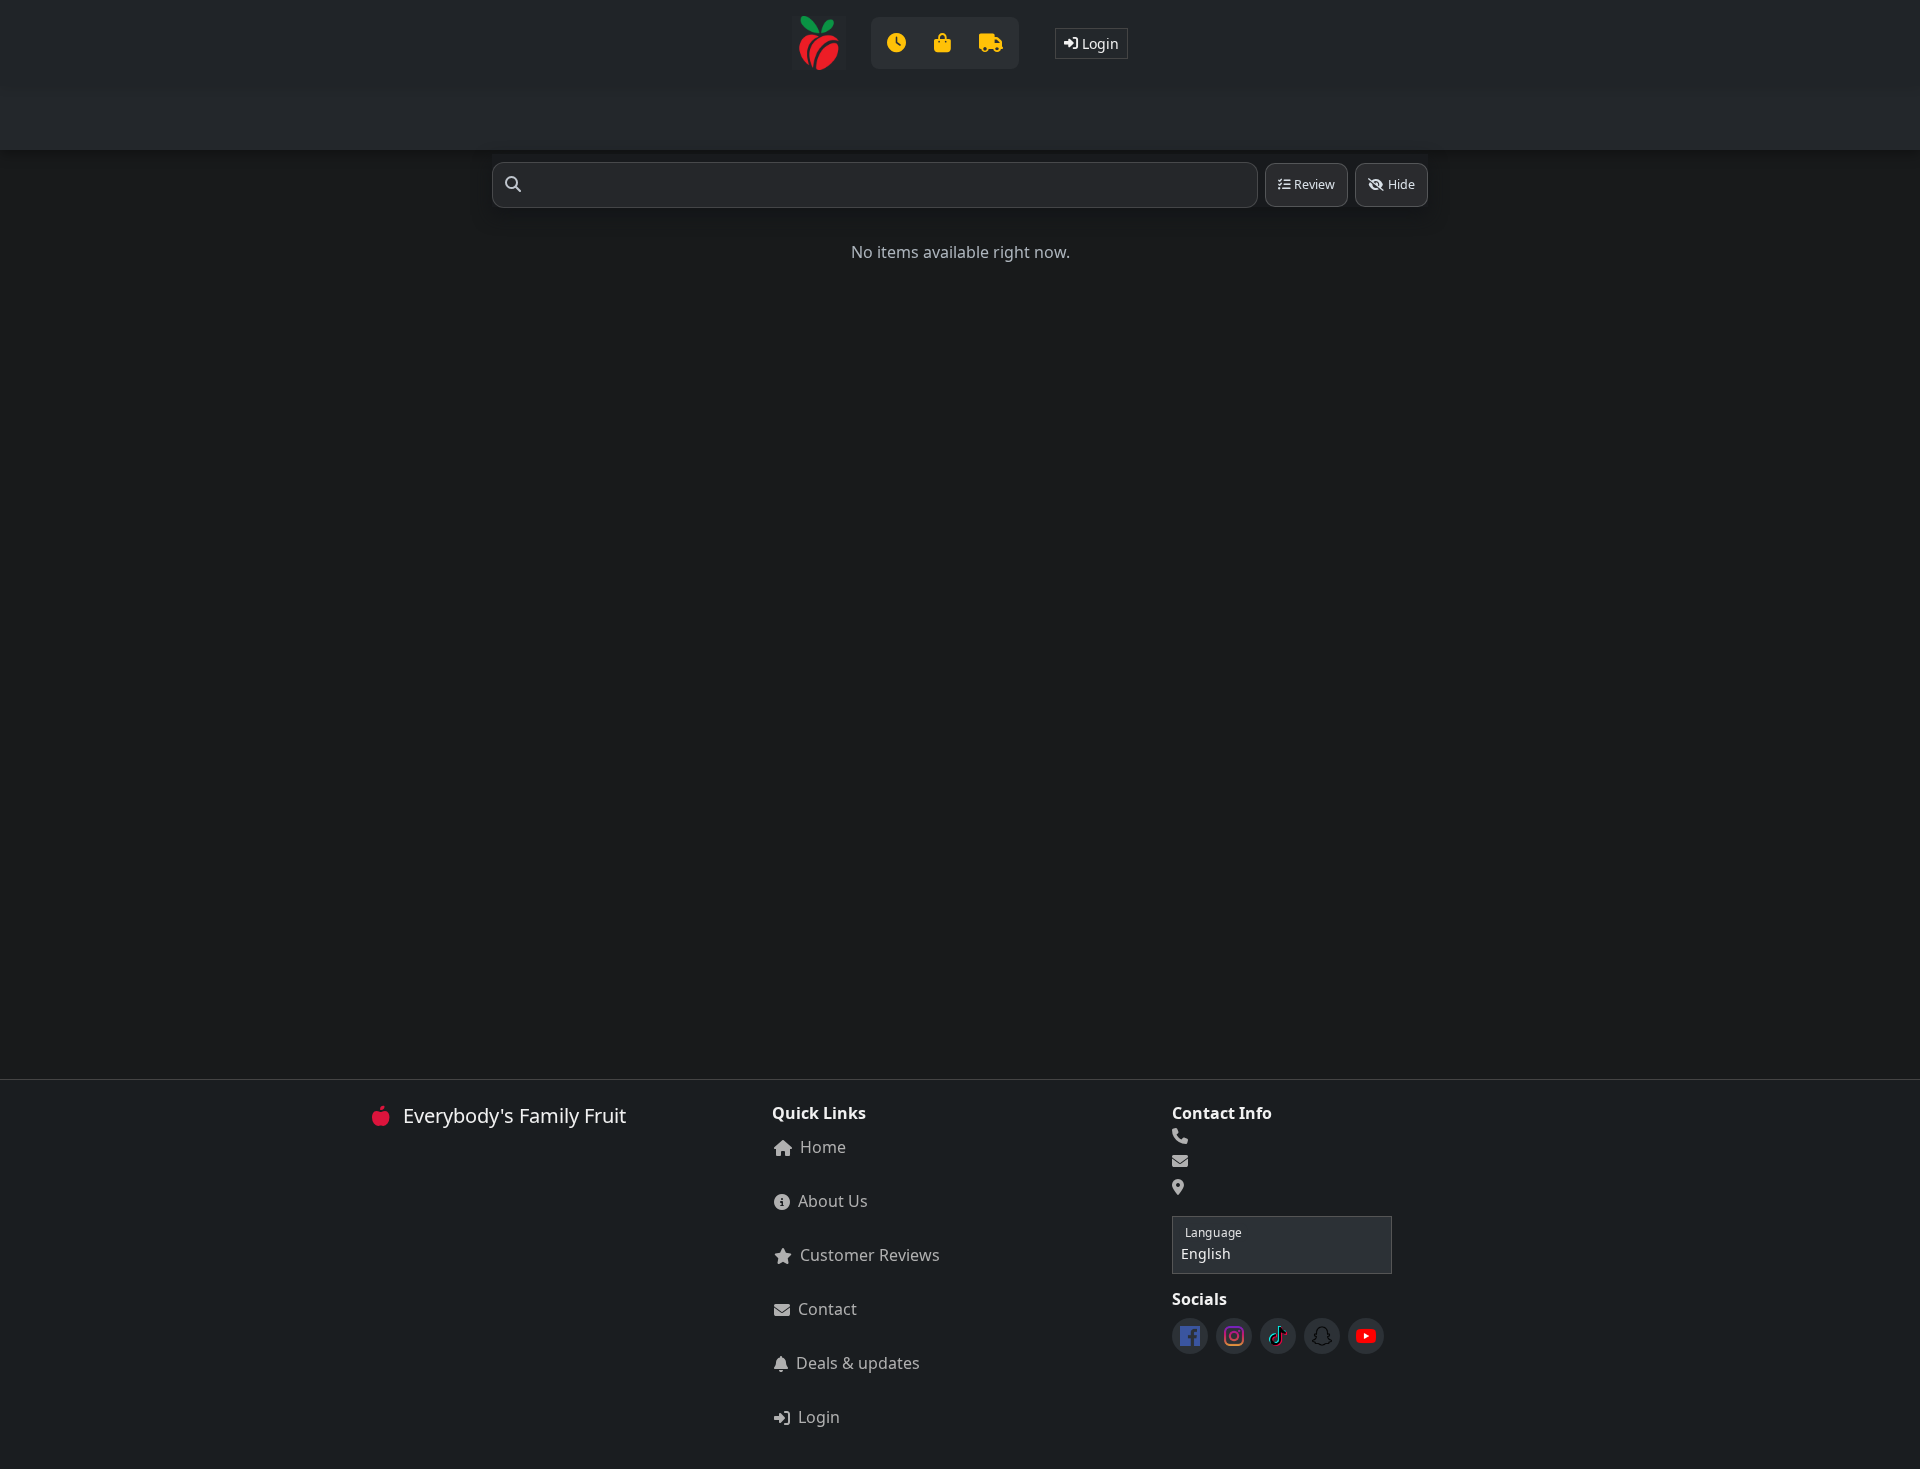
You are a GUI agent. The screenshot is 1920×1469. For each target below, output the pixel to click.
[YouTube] (1366, 1336)
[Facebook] (1190, 1336)
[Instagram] (1234, 1336)
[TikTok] (1278, 1336)
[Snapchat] (1322, 1336)
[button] (945, 42)
